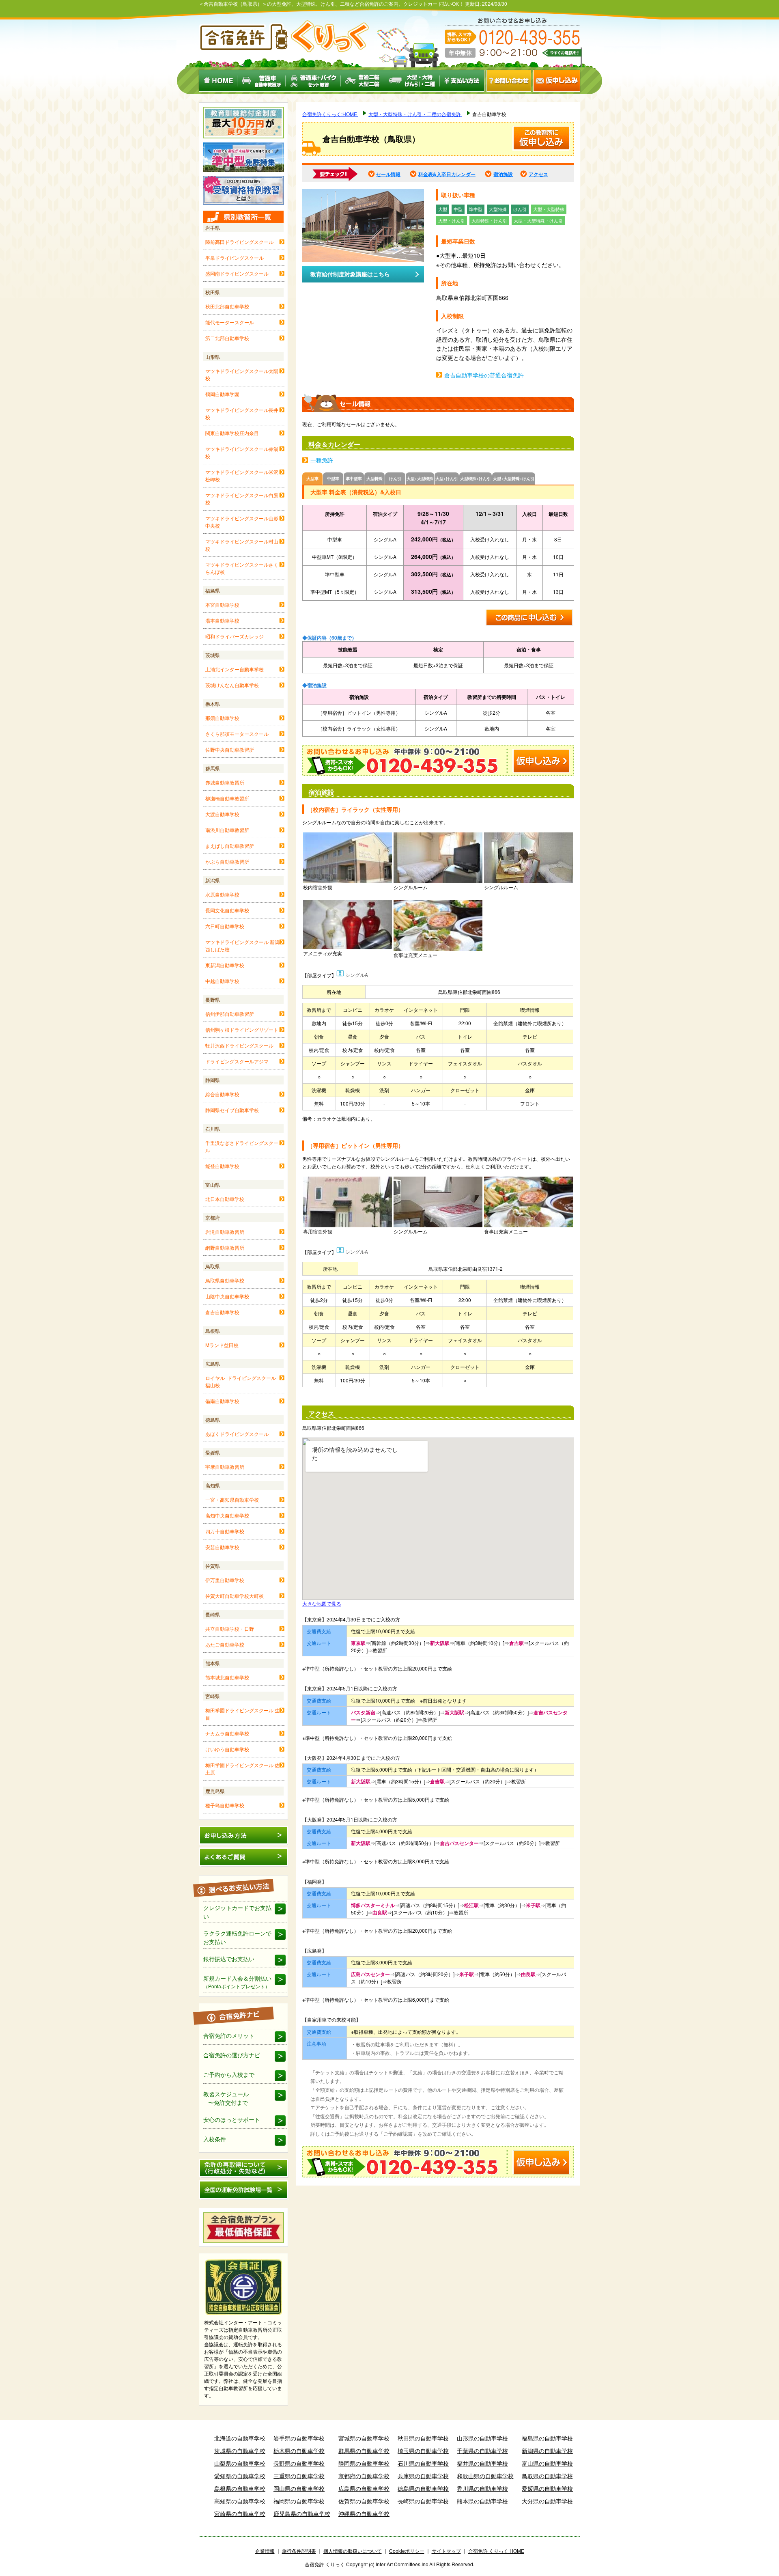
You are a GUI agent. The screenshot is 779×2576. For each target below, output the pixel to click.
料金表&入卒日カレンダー (447, 174)
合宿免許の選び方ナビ (232, 2055)
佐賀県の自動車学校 (364, 2501)
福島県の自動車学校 (547, 2438)
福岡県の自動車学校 (299, 2501)
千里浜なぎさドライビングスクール (242, 1146)
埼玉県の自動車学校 (423, 2451)
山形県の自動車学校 (482, 2438)
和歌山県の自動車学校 (485, 2476)
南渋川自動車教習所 (227, 830)
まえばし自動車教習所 (230, 846)
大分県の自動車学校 (547, 2501)
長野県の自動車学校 (299, 2463)
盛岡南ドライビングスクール (237, 273)
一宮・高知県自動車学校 (232, 1499)
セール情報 (388, 174)
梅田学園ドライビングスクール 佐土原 (242, 1769)
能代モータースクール (230, 322)
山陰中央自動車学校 (227, 1296)
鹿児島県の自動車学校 (302, 2513)
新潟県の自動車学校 (547, 2451)
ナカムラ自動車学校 (227, 1733)
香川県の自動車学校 (482, 2488)
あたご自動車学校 (225, 1644)
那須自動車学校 (222, 718)
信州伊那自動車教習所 (230, 1014)
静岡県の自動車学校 (364, 2463)
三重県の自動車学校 (299, 2476)
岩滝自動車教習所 (225, 1232)
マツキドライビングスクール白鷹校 (242, 499)
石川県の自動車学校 (423, 2463)
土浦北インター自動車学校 (235, 669)
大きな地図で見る (322, 1603)
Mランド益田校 (222, 1345)
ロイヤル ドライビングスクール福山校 (241, 1381)
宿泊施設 (503, 174)
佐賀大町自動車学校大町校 (235, 1596)
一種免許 (322, 460)
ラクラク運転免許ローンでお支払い (237, 1937)
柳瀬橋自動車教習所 (227, 798)
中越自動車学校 (222, 981)
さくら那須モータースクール (237, 734)
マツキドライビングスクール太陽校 (242, 374)
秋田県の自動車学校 (423, 2438)
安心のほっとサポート (232, 2119)
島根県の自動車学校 (240, 2488)
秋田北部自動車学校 (227, 306)
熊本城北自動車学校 (227, 1677)
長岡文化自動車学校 (227, 910)
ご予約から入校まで (229, 2074)
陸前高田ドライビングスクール (239, 242)
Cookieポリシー (407, 2551)
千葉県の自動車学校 (482, 2451)
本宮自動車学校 (222, 605)
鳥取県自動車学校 (225, 1280)
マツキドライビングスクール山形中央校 (242, 522)
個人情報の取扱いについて (353, 2551)
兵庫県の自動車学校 (423, 2476)
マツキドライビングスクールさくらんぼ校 (242, 568)
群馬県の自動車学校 (364, 2451)
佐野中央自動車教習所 (230, 749)
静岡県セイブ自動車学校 (232, 1110)
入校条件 (215, 2139)
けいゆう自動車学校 (227, 1749)
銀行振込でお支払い (229, 1959)
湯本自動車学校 (222, 620)
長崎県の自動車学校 (423, 2501)
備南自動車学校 (222, 1401)
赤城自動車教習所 (225, 782)
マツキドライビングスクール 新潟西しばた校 (242, 945)
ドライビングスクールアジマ (237, 1061)
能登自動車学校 (222, 1166)
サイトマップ (446, 2551)
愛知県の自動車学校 (240, 2476)
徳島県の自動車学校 (423, 2488)
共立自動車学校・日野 (230, 1629)
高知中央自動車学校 (227, 1515)
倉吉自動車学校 (222, 1312)
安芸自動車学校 (222, 1547)
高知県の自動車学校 (240, 2501)
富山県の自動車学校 (547, 2463)
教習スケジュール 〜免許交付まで (226, 2098)
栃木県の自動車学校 (299, 2451)
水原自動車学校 (222, 894)
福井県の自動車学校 (482, 2463)
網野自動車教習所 (225, 1247)
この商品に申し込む (530, 618)
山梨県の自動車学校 (240, 2463)
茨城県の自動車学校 (240, 2451)
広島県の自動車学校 (364, 2488)
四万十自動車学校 (225, 1531)
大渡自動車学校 (222, 814)
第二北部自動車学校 (227, 338)
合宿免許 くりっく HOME (496, 2551)
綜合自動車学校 (222, 1094)
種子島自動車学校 (225, 1805)
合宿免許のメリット (229, 2035)
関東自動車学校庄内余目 (232, 433)
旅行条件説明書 (299, 2551)
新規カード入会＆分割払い (237, 1982)
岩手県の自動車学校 (299, 2438)
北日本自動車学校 (225, 1199)
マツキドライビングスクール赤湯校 (242, 452)
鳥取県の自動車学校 (547, 2476)
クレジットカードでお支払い (237, 1912)
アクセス (538, 174)
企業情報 (265, 2551)
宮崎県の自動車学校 (240, 2513)
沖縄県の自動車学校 (364, 2513)
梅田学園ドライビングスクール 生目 (242, 1714)
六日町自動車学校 (225, 926)
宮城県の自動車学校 (364, 2438)
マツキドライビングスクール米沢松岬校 (242, 475)
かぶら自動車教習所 (227, 861)
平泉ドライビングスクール (235, 258)
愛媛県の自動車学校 (547, 2488)
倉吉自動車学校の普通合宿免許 (484, 375)
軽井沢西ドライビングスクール (239, 1045)
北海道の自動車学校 (240, 2438)
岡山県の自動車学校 (299, 2488)
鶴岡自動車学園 (222, 394)
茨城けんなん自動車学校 (232, 685)
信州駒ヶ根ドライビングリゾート (242, 1029)
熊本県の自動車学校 (482, 2501)
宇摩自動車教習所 (225, 1467)
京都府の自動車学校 (364, 2476)
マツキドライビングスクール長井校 (242, 413)
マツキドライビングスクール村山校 (242, 545)
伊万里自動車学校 (225, 1580)
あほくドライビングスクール (237, 1434)
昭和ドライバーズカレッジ (235, 636)
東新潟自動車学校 (225, 965)
